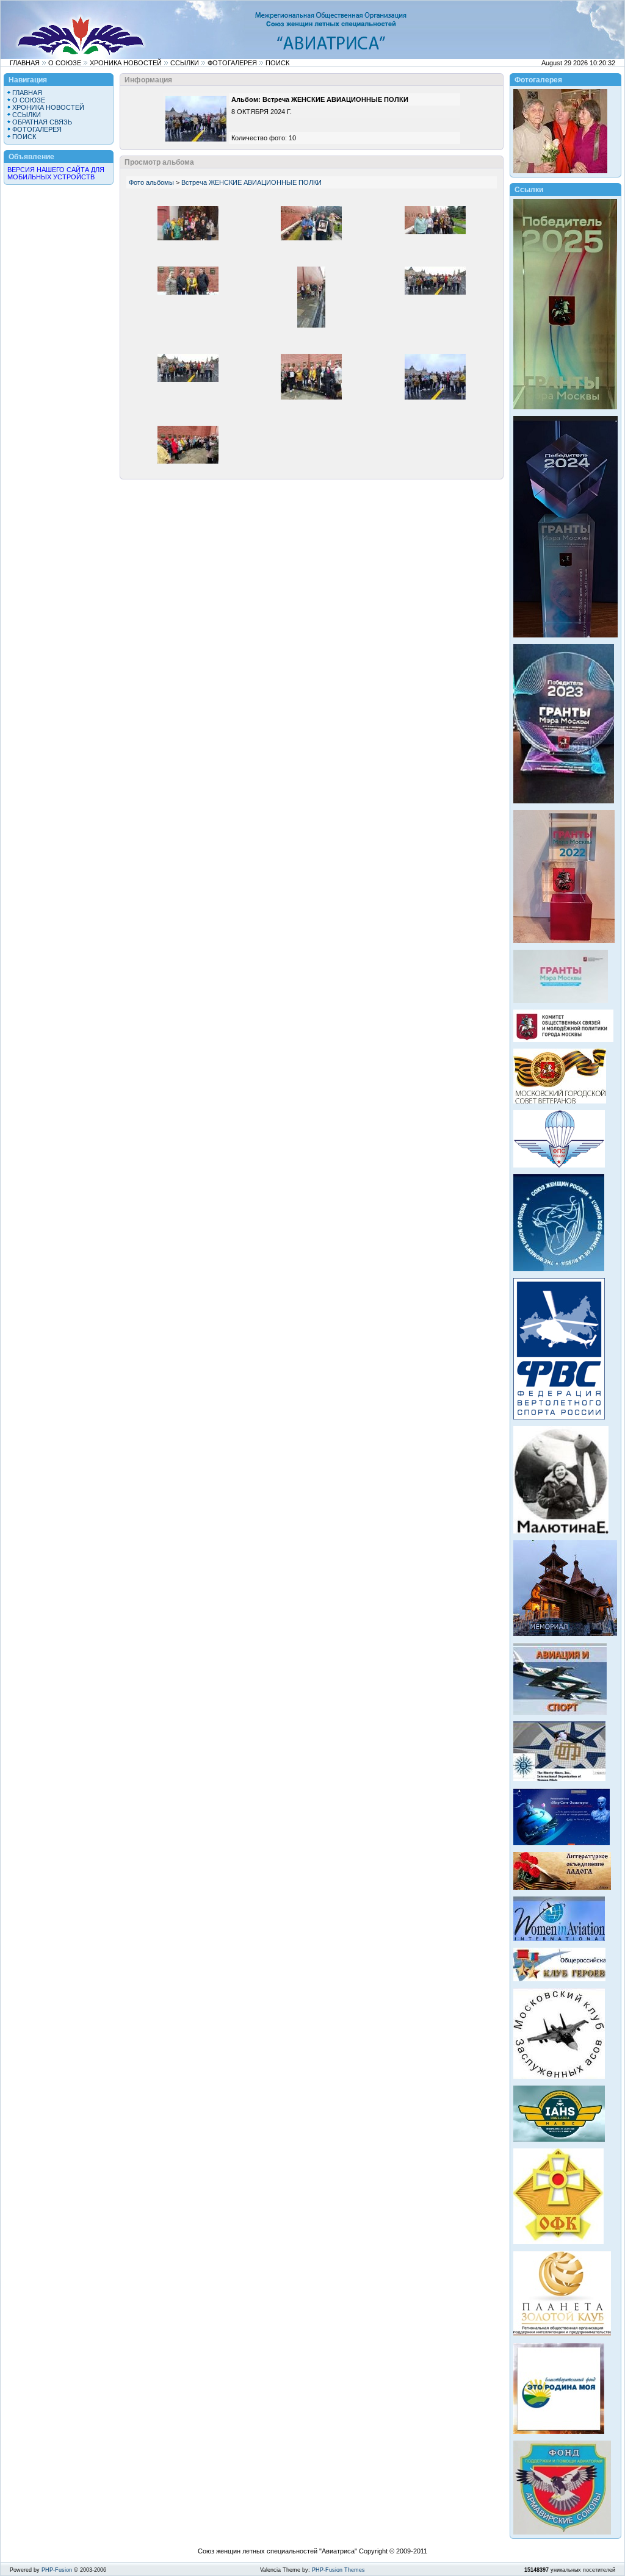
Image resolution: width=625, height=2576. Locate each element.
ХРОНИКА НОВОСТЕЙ (126, 63)
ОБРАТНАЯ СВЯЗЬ (42, 122)
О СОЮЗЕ (65, 63)
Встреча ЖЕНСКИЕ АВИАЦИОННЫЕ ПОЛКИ (251, 182)
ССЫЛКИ (185, 63)
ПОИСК (277, 63)
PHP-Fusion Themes (338, 2570)
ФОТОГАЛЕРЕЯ (232, 63)
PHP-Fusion (57, 2570)
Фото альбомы (151, 182)
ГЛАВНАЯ (25, 63)
